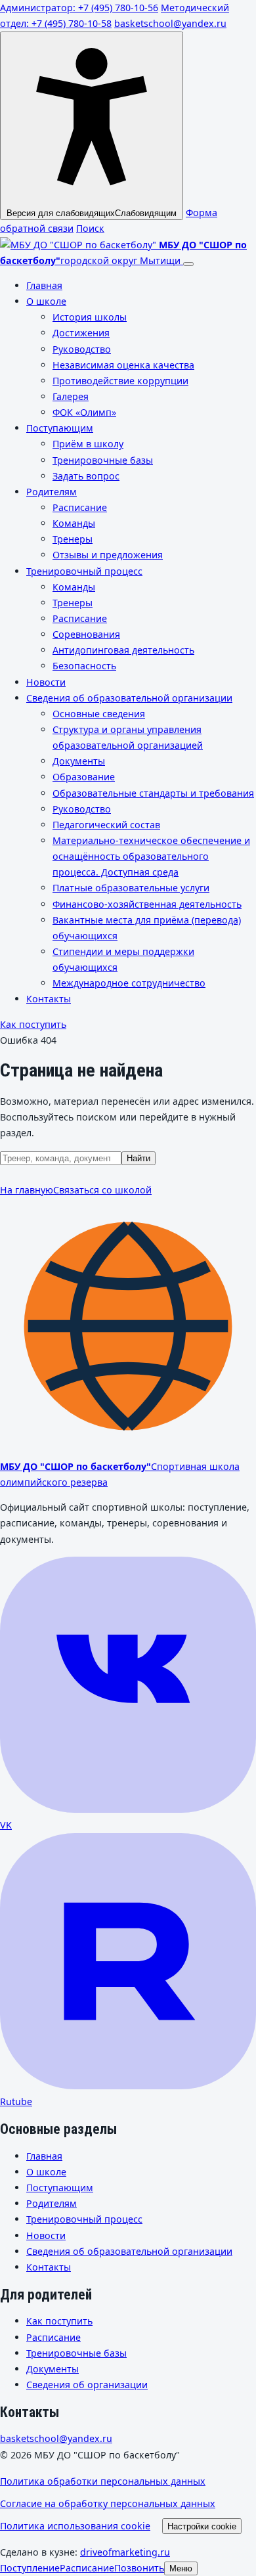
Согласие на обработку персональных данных (108, 2503)
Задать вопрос (86, 476)
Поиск (90, 228)
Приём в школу (88, 444)
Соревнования (86, 634)
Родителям (52, 492)
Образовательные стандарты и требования (153, 793)
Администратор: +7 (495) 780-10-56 (79, 8)
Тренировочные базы (103, 460)
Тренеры (73, 539)
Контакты (49, 999)
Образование (84, 777)
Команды (74, 523)
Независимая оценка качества (123, 365)
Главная (44, 285)
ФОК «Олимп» (84, 412)
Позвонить (139, 2568)
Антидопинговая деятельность (123, 650)
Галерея (71, 396)
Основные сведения (99, 714)
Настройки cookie (202, 2526)
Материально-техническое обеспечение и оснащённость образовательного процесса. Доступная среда (151, 856)
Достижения (81, 333)
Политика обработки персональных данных (103, 2481)
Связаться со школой (102, 1190)
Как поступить (33, 1024)
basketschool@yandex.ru (170, 23)
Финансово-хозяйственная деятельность (147, 904)
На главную (27, 1190)
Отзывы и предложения (108, 555)
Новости (46, 682)
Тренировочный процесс (84, 571)
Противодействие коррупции (120, 381)
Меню (181, 2568)
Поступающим (60, 428)
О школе (46, 301)
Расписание (80, 507)
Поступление (30, 2568)
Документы (79, 761)
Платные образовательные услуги (131, 888)
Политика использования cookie (75, 2526)
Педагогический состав (106, 825)
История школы (90, 317)
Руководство (82, 349)
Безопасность (84, 666)
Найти (139, 1158)
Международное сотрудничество (129, 983)
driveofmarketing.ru (125, 2552)
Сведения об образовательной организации (129, 698)
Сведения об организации (87, 2385)
